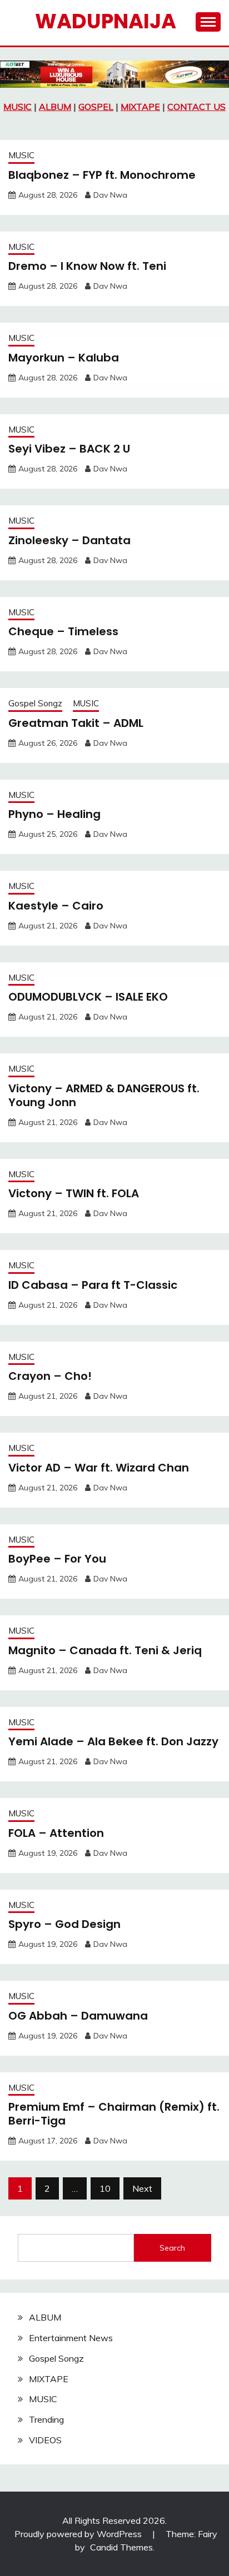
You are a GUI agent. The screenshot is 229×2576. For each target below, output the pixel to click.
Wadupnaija (106, 21)
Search (172, 2248)
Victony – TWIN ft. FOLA (74, 1193)
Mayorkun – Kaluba (64, 358)
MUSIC (18, 107)
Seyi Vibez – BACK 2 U (69, 449)
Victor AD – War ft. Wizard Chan (99, 1468)
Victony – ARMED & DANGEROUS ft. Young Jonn (104, 1095)
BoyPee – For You (57, 1559)
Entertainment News (71, 2338)
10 (105, 2188)
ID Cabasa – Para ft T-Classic (93, 1285)
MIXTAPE (140, 107)
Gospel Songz (35, 703)
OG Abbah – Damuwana (78, 2016)
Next (142, 2188)
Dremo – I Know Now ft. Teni (87, 266)
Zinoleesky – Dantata (69, 540)
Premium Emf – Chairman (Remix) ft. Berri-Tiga (114, 2114)
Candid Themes (121, 2547)
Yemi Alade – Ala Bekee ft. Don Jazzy (113, 1741)
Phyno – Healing (54, 814)
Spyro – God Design (64, 1924)
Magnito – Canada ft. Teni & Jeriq (105, 1650)
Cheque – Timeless (63, 631)
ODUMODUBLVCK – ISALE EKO (88, 997)
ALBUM (55, 107)
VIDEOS (45, 2440)
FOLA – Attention (56, 1833)
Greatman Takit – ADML (76, 723)
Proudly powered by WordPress (79, 2534)
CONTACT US (196, 107)
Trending (46, 2419)
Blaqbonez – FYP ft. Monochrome (102, 175)
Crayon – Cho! (50, 1376)
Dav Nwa (110, 195)
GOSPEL (96, 107)
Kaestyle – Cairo (56, 906)
